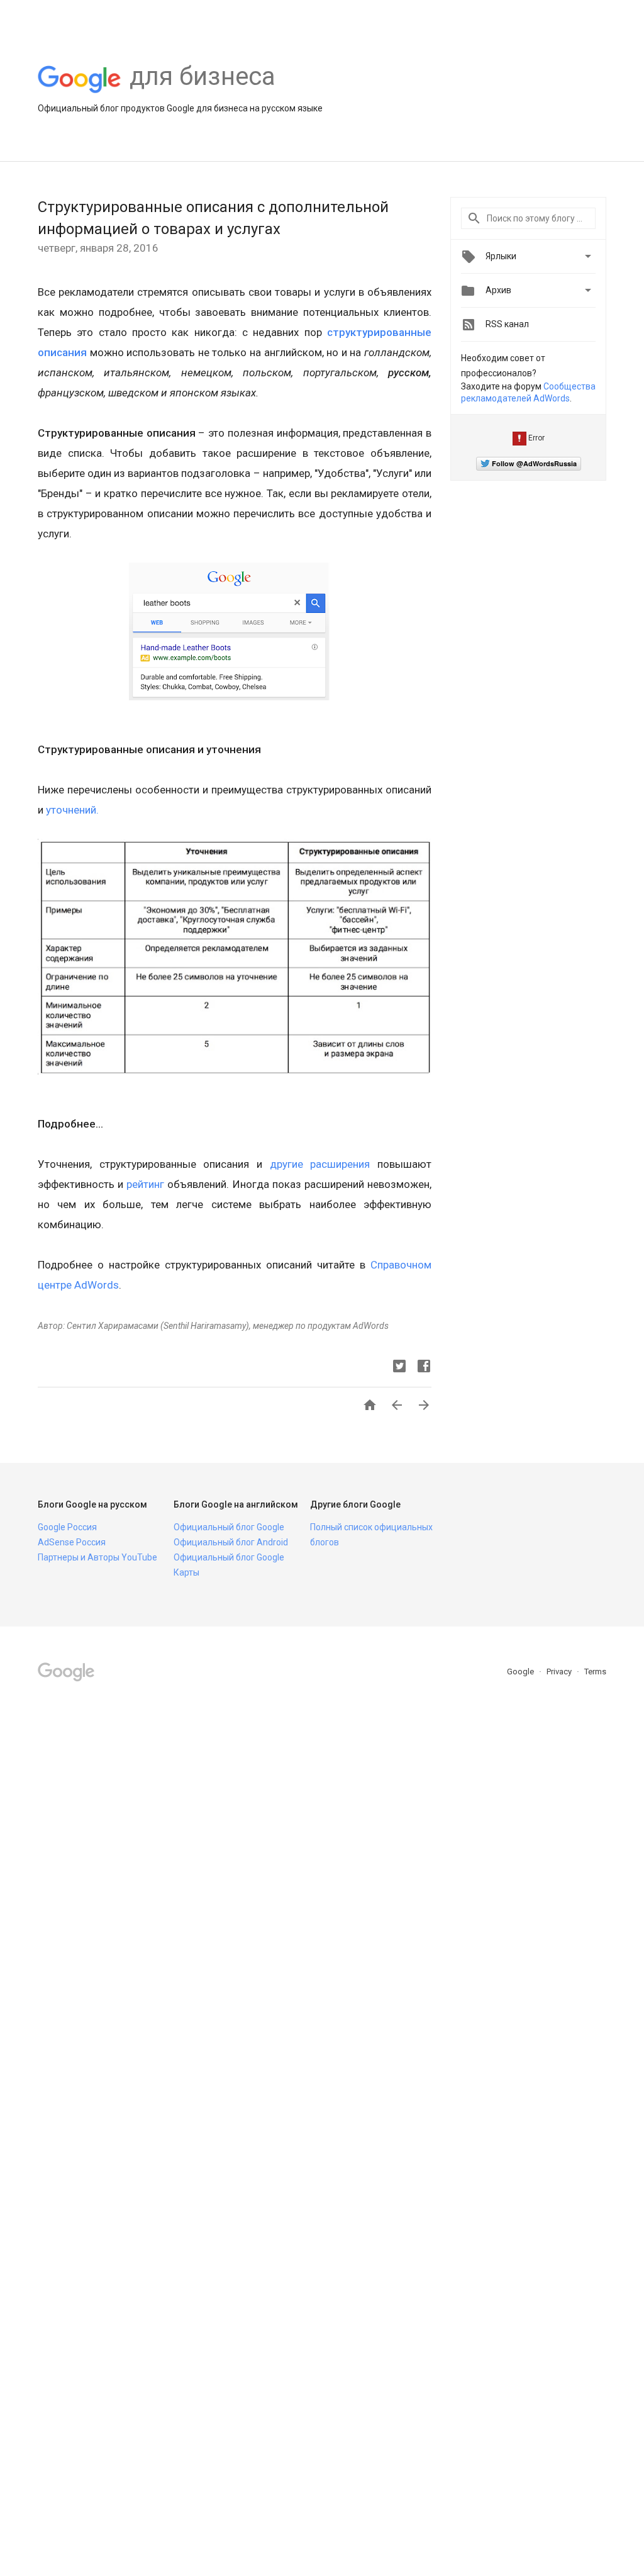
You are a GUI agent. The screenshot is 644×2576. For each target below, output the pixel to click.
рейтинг (145, 1184)
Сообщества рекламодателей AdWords (528, 393)
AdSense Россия (72, 1542)
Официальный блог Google (229, 1527)
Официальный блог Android (231, 1542)
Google (521, 1672)
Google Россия (67, 1527)
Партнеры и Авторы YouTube (97, 1557)
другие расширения (320, 1164)
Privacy (560, 1672)
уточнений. (72, 810)
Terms (595, 1672)
